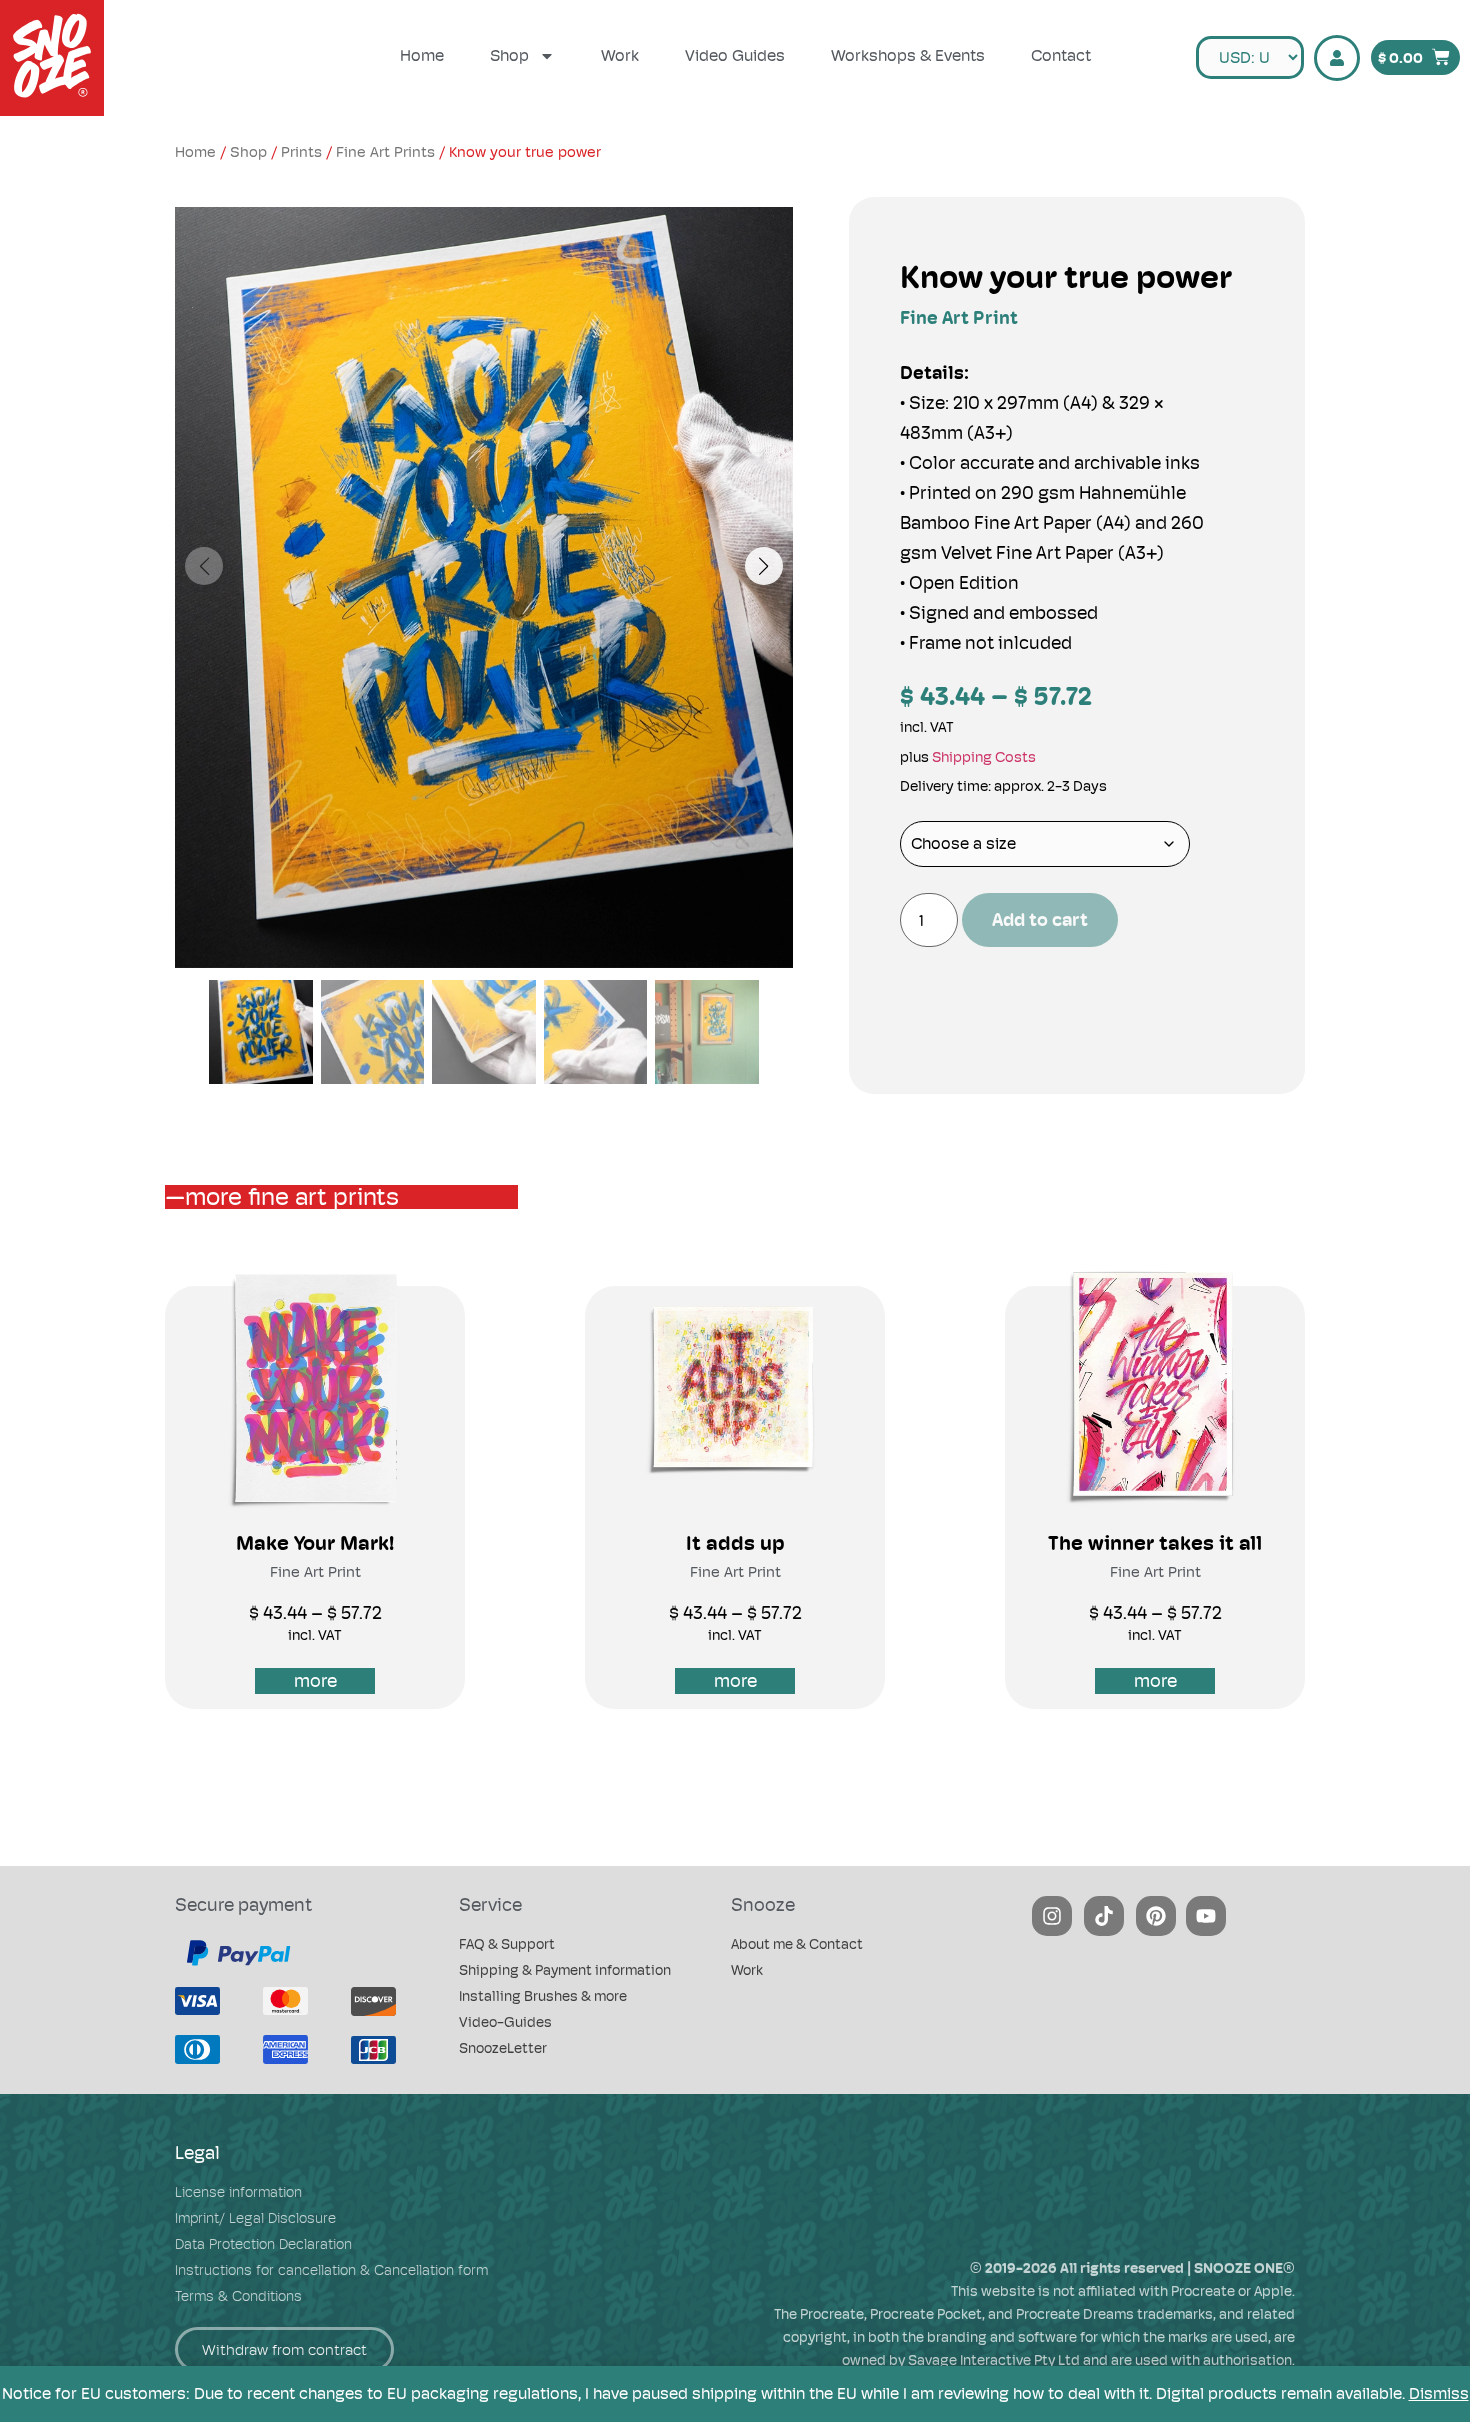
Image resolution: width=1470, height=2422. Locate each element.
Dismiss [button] (1439, 2393)
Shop (509, 55)
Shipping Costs (984, 757)
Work (620, 55)
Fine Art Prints (385, 151)
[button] (764, 566)
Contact (1061, 55)
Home (422, 55)
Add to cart (1040, 919)
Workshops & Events (908, 55)
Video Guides (735, 55)
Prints (301, 151)
